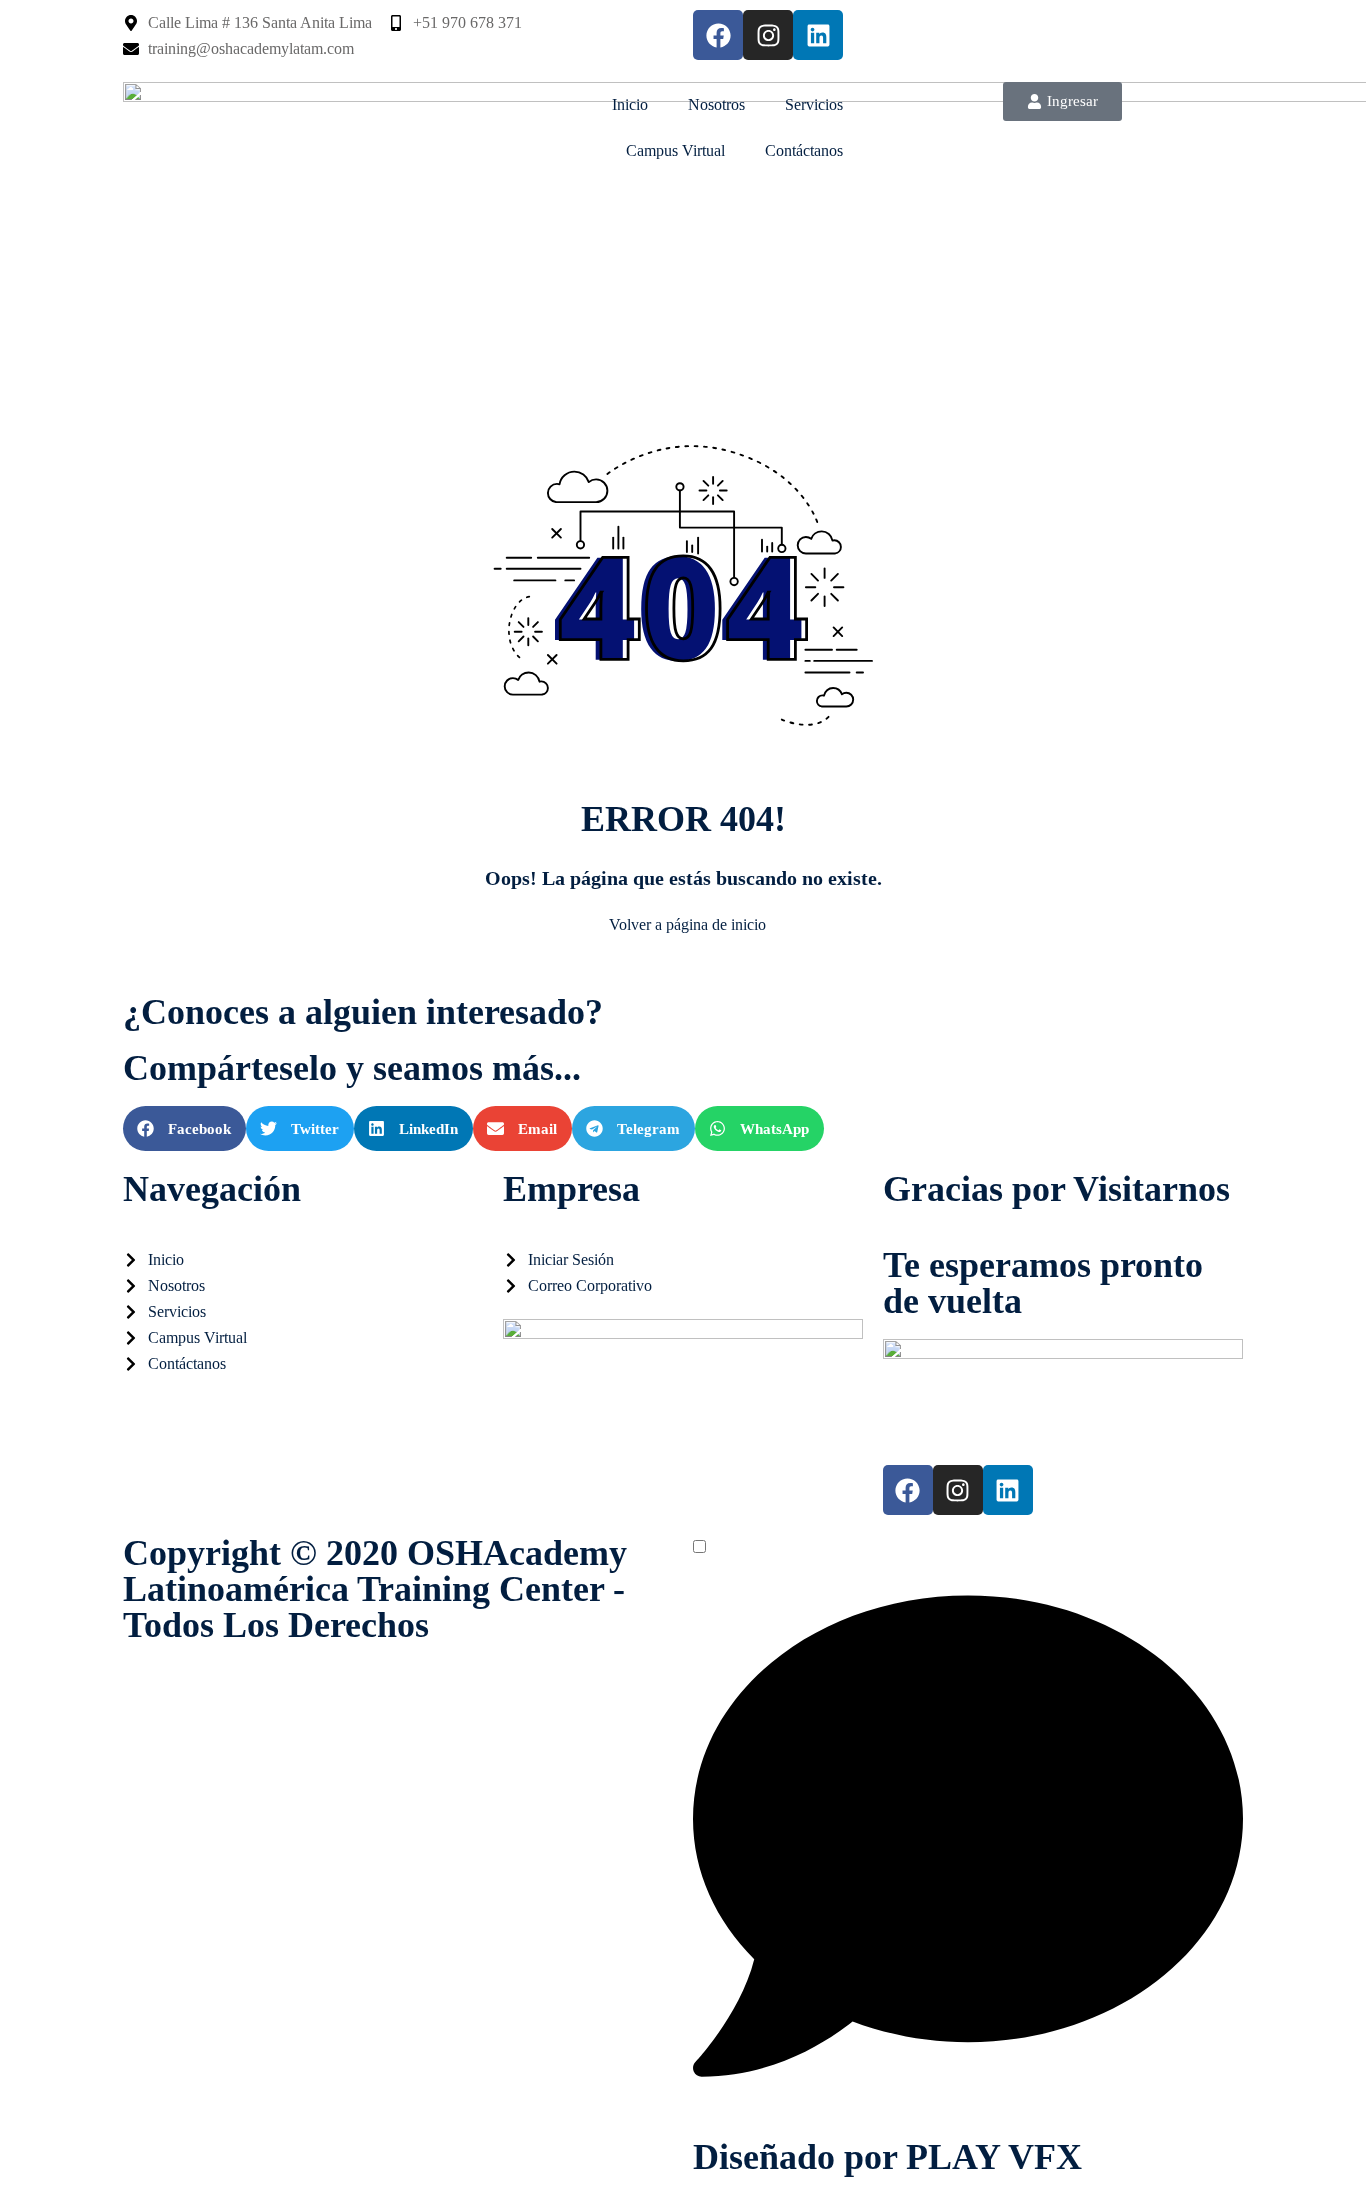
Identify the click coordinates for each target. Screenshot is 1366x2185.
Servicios (814, 104)
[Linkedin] (818, 35)
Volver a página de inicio (687, 924)
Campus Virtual (675, 150)
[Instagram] (768, 35)
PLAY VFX (994, 2157)
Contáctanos (804, 150)
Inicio (630, 104)
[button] (184, 1128)
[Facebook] (718, 35)
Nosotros (716, 104)
